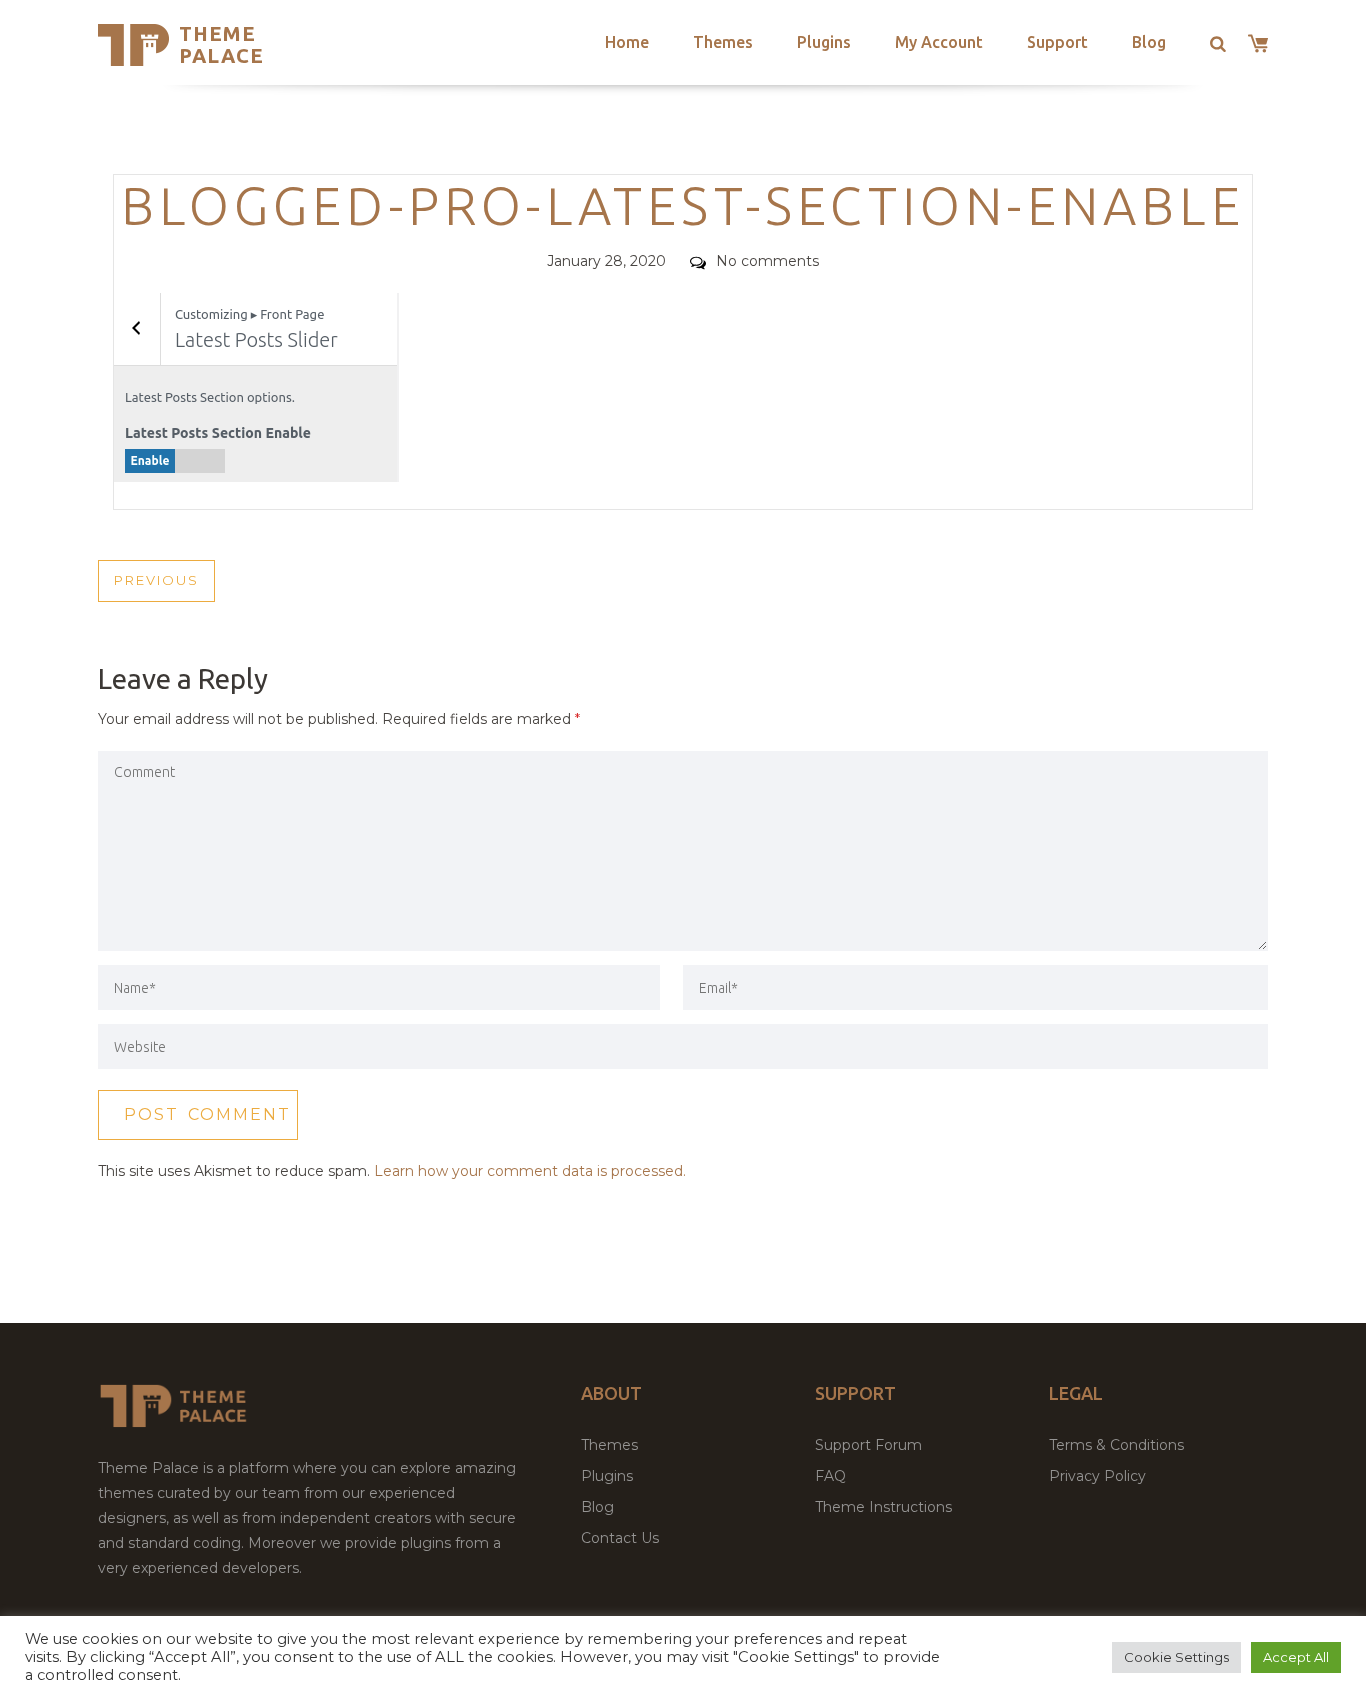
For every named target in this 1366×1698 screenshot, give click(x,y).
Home (627, 42)
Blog (1149, 42)
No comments (767, 261)
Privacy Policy (1097, 1476)
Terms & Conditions (1116, 1445)
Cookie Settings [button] (1176, 1657)
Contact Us (620, 1538)
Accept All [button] (1296, 1657)
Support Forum (868, 1445)
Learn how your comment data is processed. (530, 1171)
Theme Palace (221, 44)
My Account (939, 42)
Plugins (824, 42)
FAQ (830, 1476)
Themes (723, 42)
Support (1057, 42)
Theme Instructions (883, 1507)
